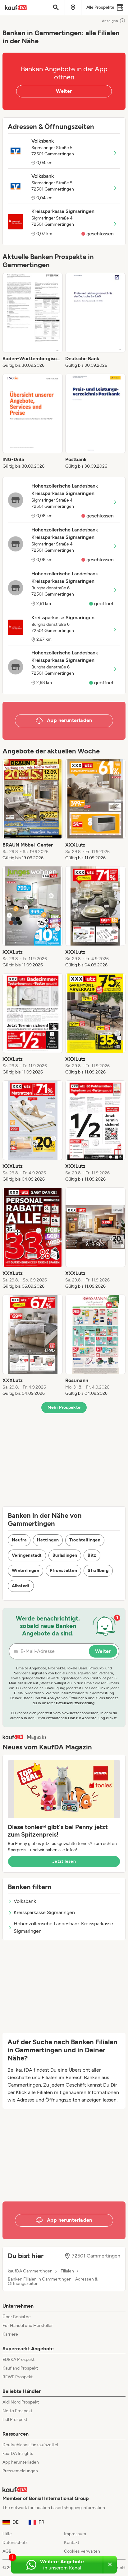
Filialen (67, 2271)
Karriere (10, 2334)
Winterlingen (25, 1571)
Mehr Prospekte (64, 1407)
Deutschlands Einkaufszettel (30, 2445)
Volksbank (25, 1901)
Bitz (92, 1555)
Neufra (19, 1540)
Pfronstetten (63, 1571)
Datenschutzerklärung (75, 1703)
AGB (7, 2551)
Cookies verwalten (82, 2551)
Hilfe (7, 2534)
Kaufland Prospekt (20, 2368)
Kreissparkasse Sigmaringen (44, 1912)
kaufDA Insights (18, 2453)
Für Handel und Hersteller (28, 2326)
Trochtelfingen (85, 1540)
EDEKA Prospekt (18, 2359)
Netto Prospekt (17, 2411)
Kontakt (72, 2543)
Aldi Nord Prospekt (21, 2402)
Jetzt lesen (64, 1861)
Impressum (75, 2534)
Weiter (64, 91)
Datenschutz (15, 2543)
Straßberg (98, 1571)
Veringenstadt (27, 1555)
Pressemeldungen (20, 2471)
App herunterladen (21, 2462)
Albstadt (21, 1586)
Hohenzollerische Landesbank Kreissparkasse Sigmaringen (63, 1927)
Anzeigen (110, 21)
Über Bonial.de (17, 2317)
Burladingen (65, 1555)
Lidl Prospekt (15, 2420)
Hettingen (48, 1540)
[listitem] (33, 321)
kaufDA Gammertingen (30, 2271)
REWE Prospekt (18, 2377)
